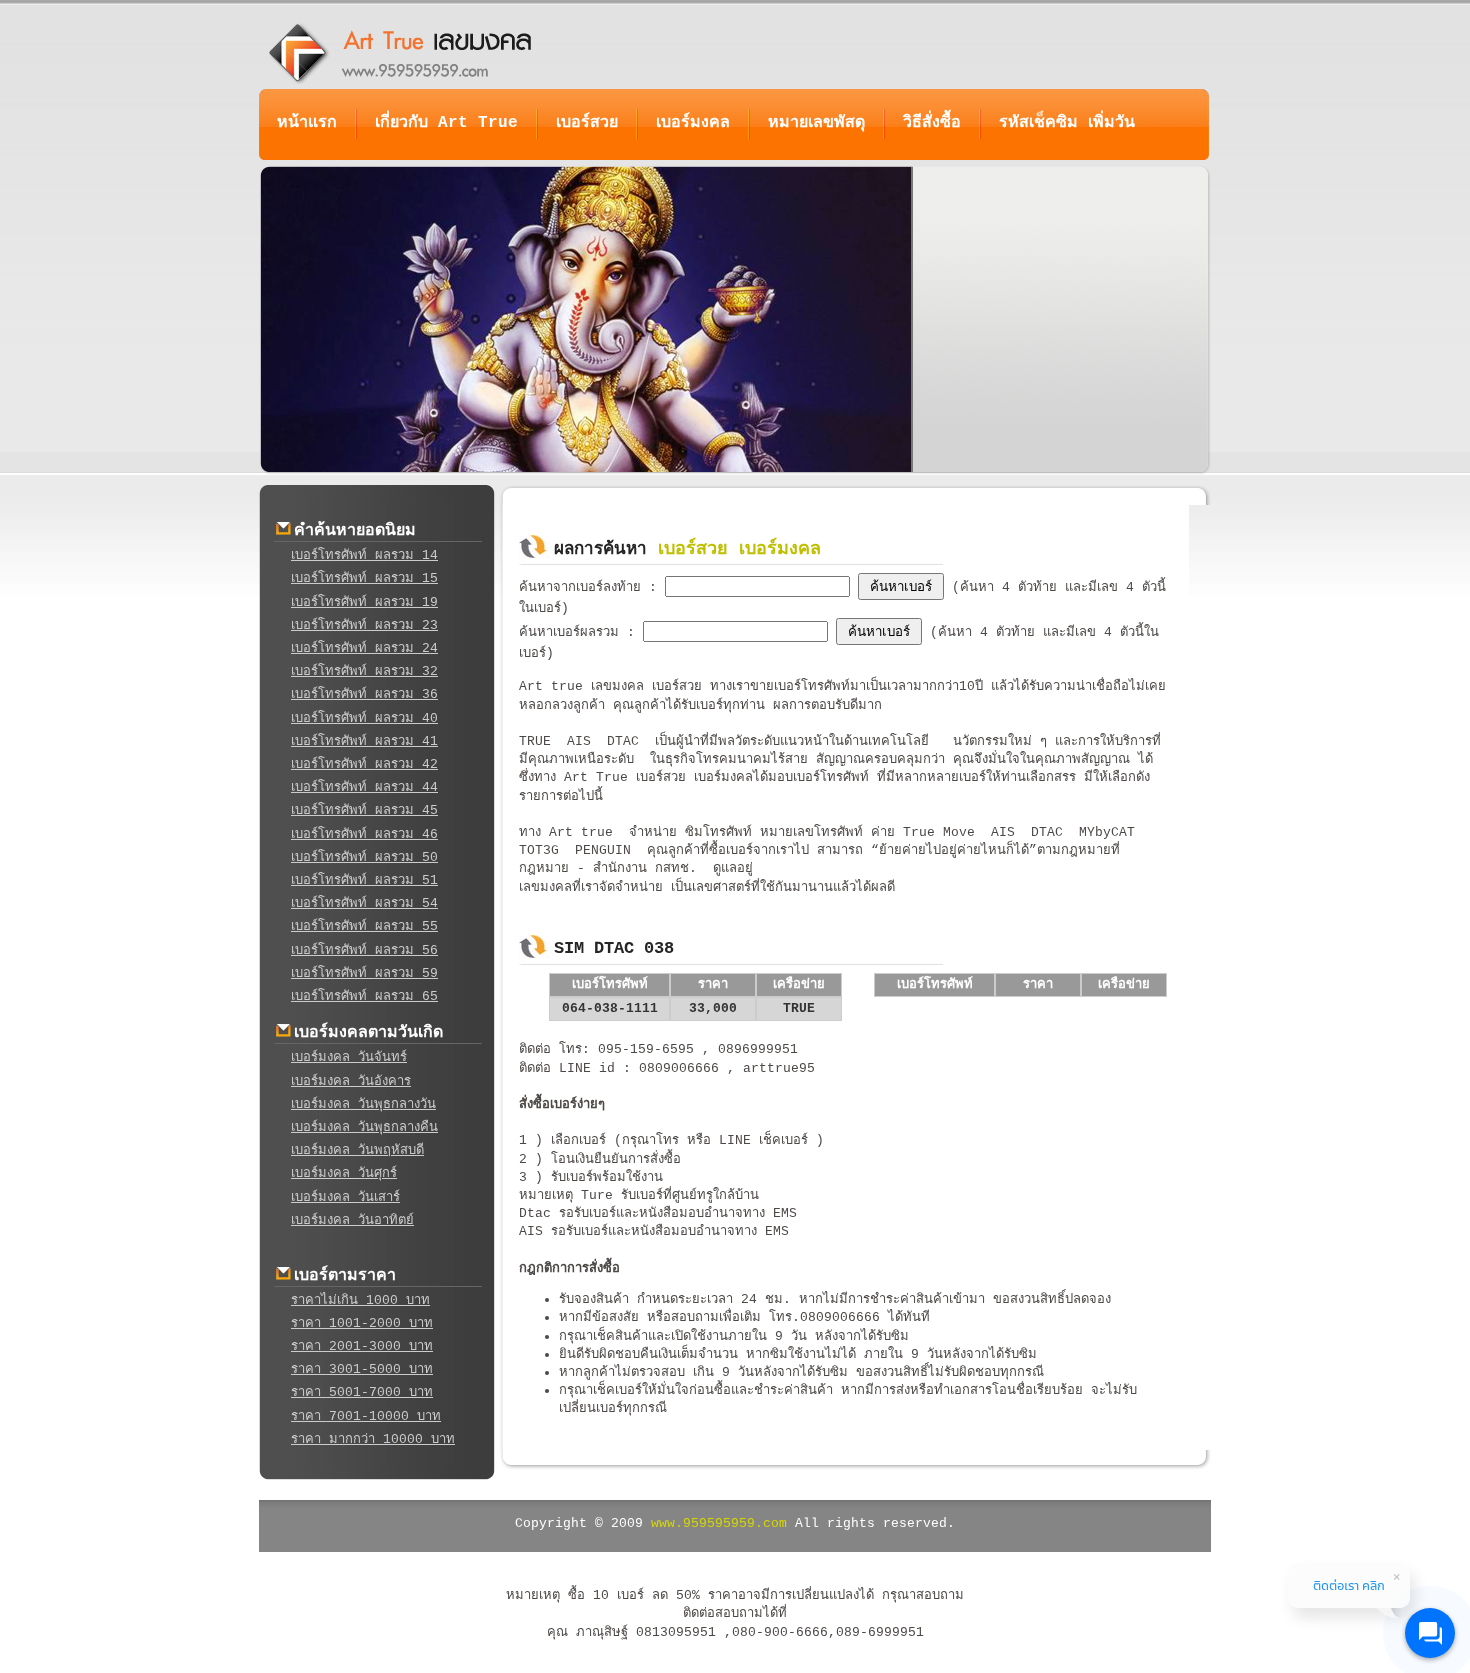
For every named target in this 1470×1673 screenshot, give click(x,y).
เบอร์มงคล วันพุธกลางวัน (363, 1104)
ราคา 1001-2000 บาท (362, 1323)
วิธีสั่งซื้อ (932, 123)
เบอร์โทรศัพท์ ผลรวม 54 (364, 903)
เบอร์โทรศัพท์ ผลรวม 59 (364, 973)
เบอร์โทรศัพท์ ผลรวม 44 (364, 787)
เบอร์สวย (587, 123)
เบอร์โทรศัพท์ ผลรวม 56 (364, 950)
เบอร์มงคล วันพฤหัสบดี (357, 1150)
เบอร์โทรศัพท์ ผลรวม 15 (364, 578)
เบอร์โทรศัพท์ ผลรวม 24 (364, 648)
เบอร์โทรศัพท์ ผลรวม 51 (364, 880)
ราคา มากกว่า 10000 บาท (373, 1439)
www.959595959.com (719, 1523)
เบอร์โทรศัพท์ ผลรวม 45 (364, 810)
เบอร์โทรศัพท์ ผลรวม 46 (364, 834)
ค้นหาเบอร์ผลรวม (573, 632)
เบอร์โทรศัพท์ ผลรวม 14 (364, 555)
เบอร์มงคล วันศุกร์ (344, 1173)
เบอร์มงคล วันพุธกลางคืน (364, 1127)
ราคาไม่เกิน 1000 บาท (360, 1300)
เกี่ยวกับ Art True (446, 123)
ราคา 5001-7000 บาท (362, 1392)
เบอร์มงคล (693, 123)
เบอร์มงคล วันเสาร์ (345, 1197)
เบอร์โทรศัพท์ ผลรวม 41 (364, 741)
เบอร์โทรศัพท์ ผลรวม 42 (364, 764)
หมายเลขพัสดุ (816, 123)
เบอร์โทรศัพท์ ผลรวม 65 (364, 996)
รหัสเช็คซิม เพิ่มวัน (1067, 123)
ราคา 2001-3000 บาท (362, 1346)
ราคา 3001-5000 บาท (362, 1369)
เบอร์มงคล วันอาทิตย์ (352, 1220)
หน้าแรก (307, 123)
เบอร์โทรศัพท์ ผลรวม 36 (364, 694)
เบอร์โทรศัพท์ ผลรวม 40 (364, 718)
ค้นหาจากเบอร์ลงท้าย (584, 587)
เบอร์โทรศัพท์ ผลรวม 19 (364, 602)
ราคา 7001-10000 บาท (366, 1416)
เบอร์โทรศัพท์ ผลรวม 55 (364, 926)
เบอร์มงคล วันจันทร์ (349, 1057)
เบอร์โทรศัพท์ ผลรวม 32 (364, 671)
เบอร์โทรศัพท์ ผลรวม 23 (364, 625)
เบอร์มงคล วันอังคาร (351, 1081)
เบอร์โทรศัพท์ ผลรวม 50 (364, 857)
